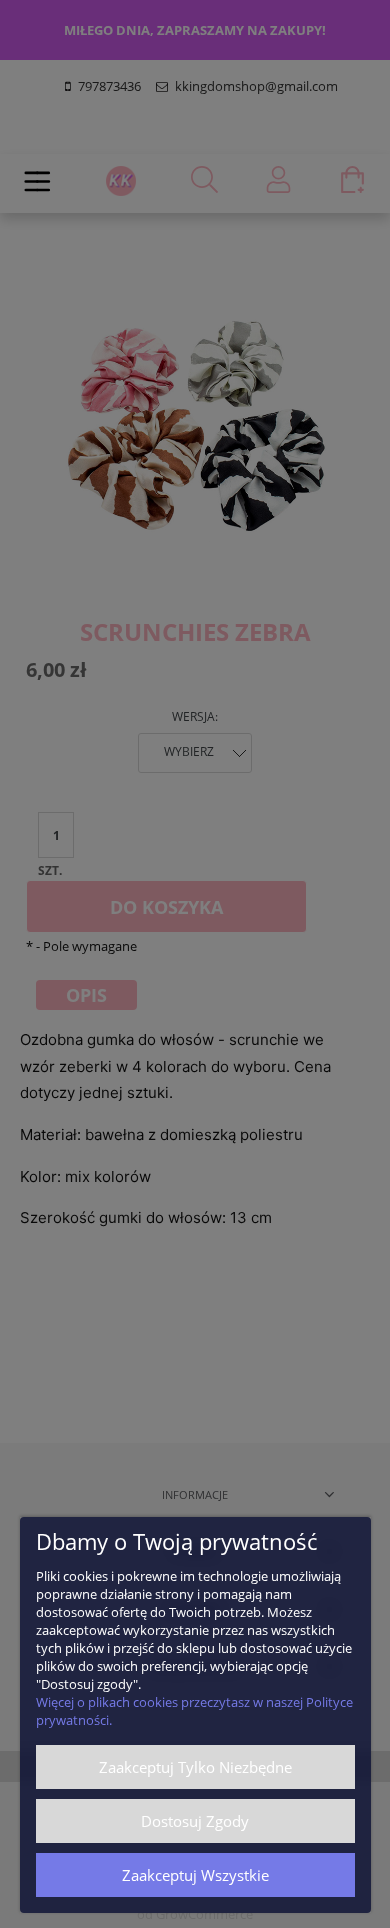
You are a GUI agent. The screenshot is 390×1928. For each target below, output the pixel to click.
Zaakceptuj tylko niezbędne (195, 1767)
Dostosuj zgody (195, 1821)
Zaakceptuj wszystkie (195, 1875)
